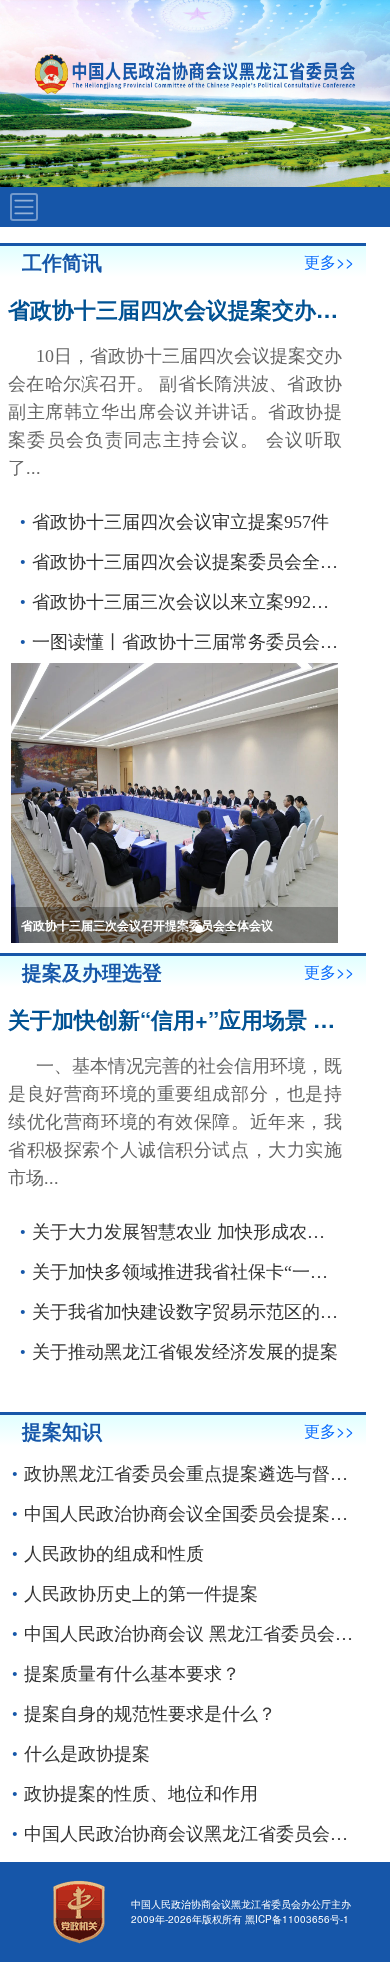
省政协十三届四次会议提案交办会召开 (195, 309)
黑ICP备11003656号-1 (297, 1919)
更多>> (329, 261)
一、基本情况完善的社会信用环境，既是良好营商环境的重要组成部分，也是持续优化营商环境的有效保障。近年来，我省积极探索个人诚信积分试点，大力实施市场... (175, 1122)
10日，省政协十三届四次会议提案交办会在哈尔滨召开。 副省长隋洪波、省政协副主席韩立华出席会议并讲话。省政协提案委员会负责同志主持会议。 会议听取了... (175, 412)
